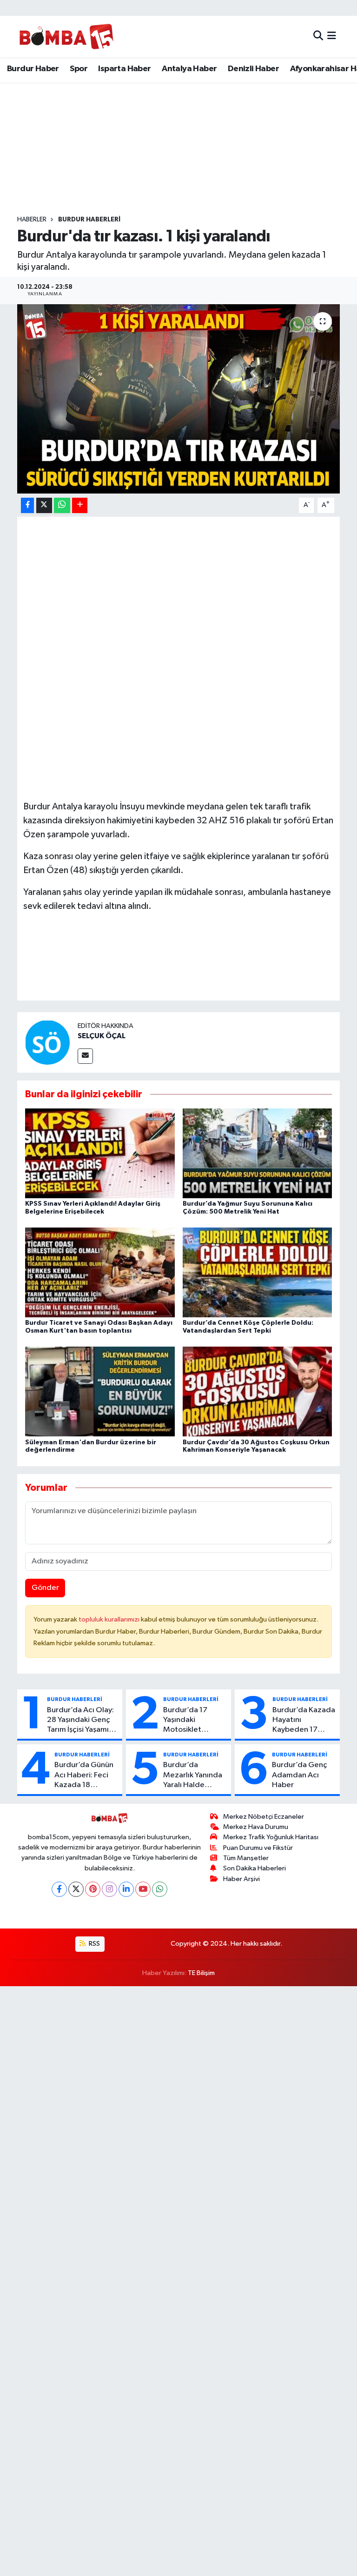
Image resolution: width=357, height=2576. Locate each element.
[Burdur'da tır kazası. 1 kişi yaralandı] (179, 399)
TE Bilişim (201, 1973)
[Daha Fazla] (80, 505)
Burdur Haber (33, 69)
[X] (76, 1889)
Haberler (32, 220)
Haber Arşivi (241, 1879)
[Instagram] (109, 1889)
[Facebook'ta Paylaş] (27, 505)
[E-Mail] (85, 1056)
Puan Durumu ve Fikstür (258, 1848)
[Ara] (318, 37)
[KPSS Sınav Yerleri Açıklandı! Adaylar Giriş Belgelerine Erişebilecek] (100, 1153)
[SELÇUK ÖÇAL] (47, 1042)
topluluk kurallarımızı (110, 1619)
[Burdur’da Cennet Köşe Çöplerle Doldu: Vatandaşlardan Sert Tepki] (258, 1272)
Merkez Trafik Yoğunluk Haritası (271, 1837)
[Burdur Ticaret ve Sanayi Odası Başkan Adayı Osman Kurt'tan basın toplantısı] (100, 1272)
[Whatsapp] (160, 1889)
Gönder (45, 1588)
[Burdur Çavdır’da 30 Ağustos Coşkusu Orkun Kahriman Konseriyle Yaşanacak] (258, 1391)
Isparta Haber (124, 69)
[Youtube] (143, 1889)
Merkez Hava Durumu (256, 1827)
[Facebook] (59, 1889)
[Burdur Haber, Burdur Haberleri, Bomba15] (66, 36)
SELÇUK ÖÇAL (102, 1036)
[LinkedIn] (126, 1889)
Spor (79, 69)
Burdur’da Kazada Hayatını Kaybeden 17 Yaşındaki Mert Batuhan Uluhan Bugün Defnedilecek (304, 1721)
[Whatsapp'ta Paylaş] (62, 505)
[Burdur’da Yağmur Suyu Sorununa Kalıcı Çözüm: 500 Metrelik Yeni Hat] (258, 1153)
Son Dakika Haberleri (255, 1868)
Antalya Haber (189, 69)
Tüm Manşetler (246, 1858)
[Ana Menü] (332, 37)
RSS (94, 1944)
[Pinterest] (93, 1889)
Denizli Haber (253, 69)
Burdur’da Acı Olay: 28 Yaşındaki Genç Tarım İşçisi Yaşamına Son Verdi (82, 1721)
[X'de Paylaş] (44, 505)
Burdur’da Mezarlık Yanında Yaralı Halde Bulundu (193, 1775)
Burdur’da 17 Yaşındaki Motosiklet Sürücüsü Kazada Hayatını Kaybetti (193, 1721)
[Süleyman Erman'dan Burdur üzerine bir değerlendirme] (100, 1391)
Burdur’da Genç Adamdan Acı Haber (300, 1775)
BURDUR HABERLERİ (89, 220)
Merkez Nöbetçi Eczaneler (264, 1817)
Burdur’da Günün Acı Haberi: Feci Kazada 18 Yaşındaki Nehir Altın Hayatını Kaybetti (84, 1775)
